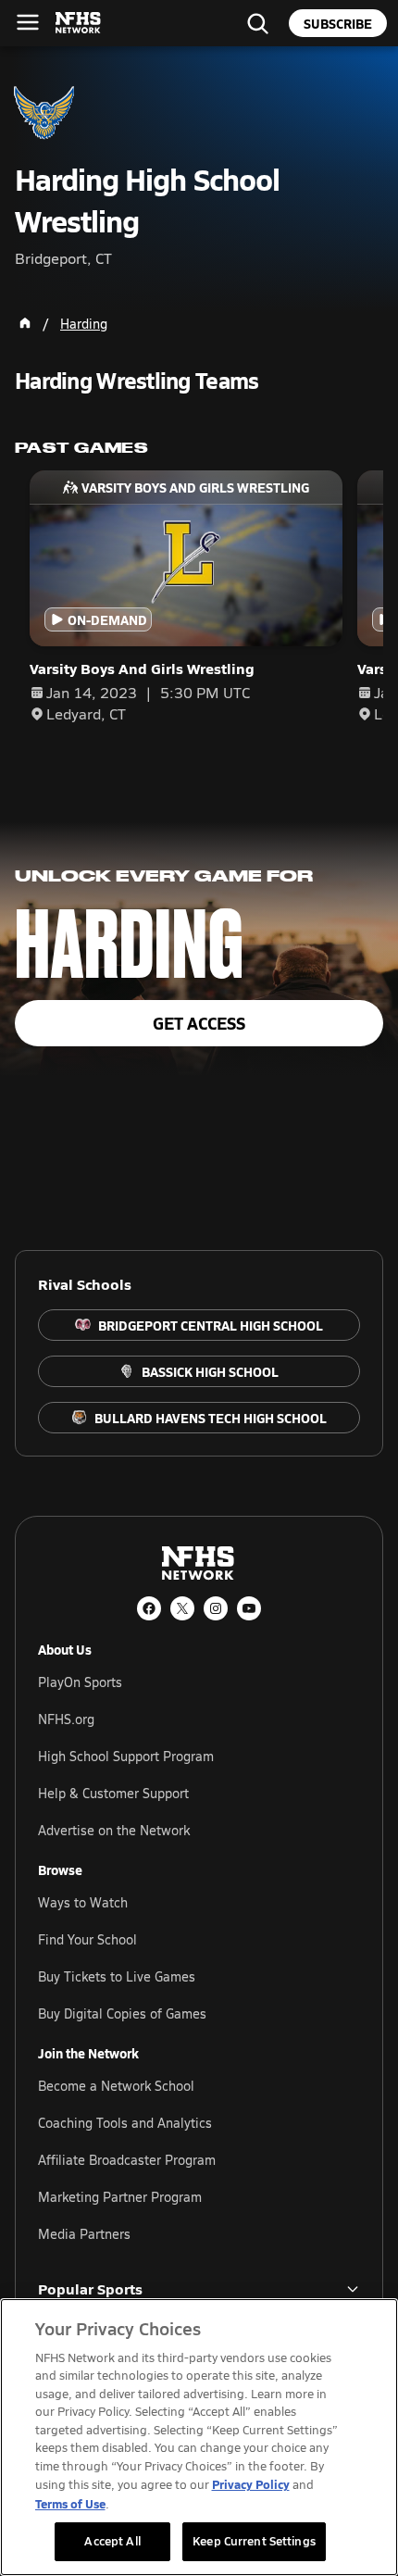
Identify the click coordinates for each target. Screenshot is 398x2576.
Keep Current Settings (254, 2541)
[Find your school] (257, 23)
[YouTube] (249, 1608)
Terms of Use (70, 2503)
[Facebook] (149, 1608)
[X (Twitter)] (182, 1608)
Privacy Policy (251, 2484)
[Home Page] (25, 323)
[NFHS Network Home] (79, 23)
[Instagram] (216, 1608)
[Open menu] (28, 22)
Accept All (112, 2541)
